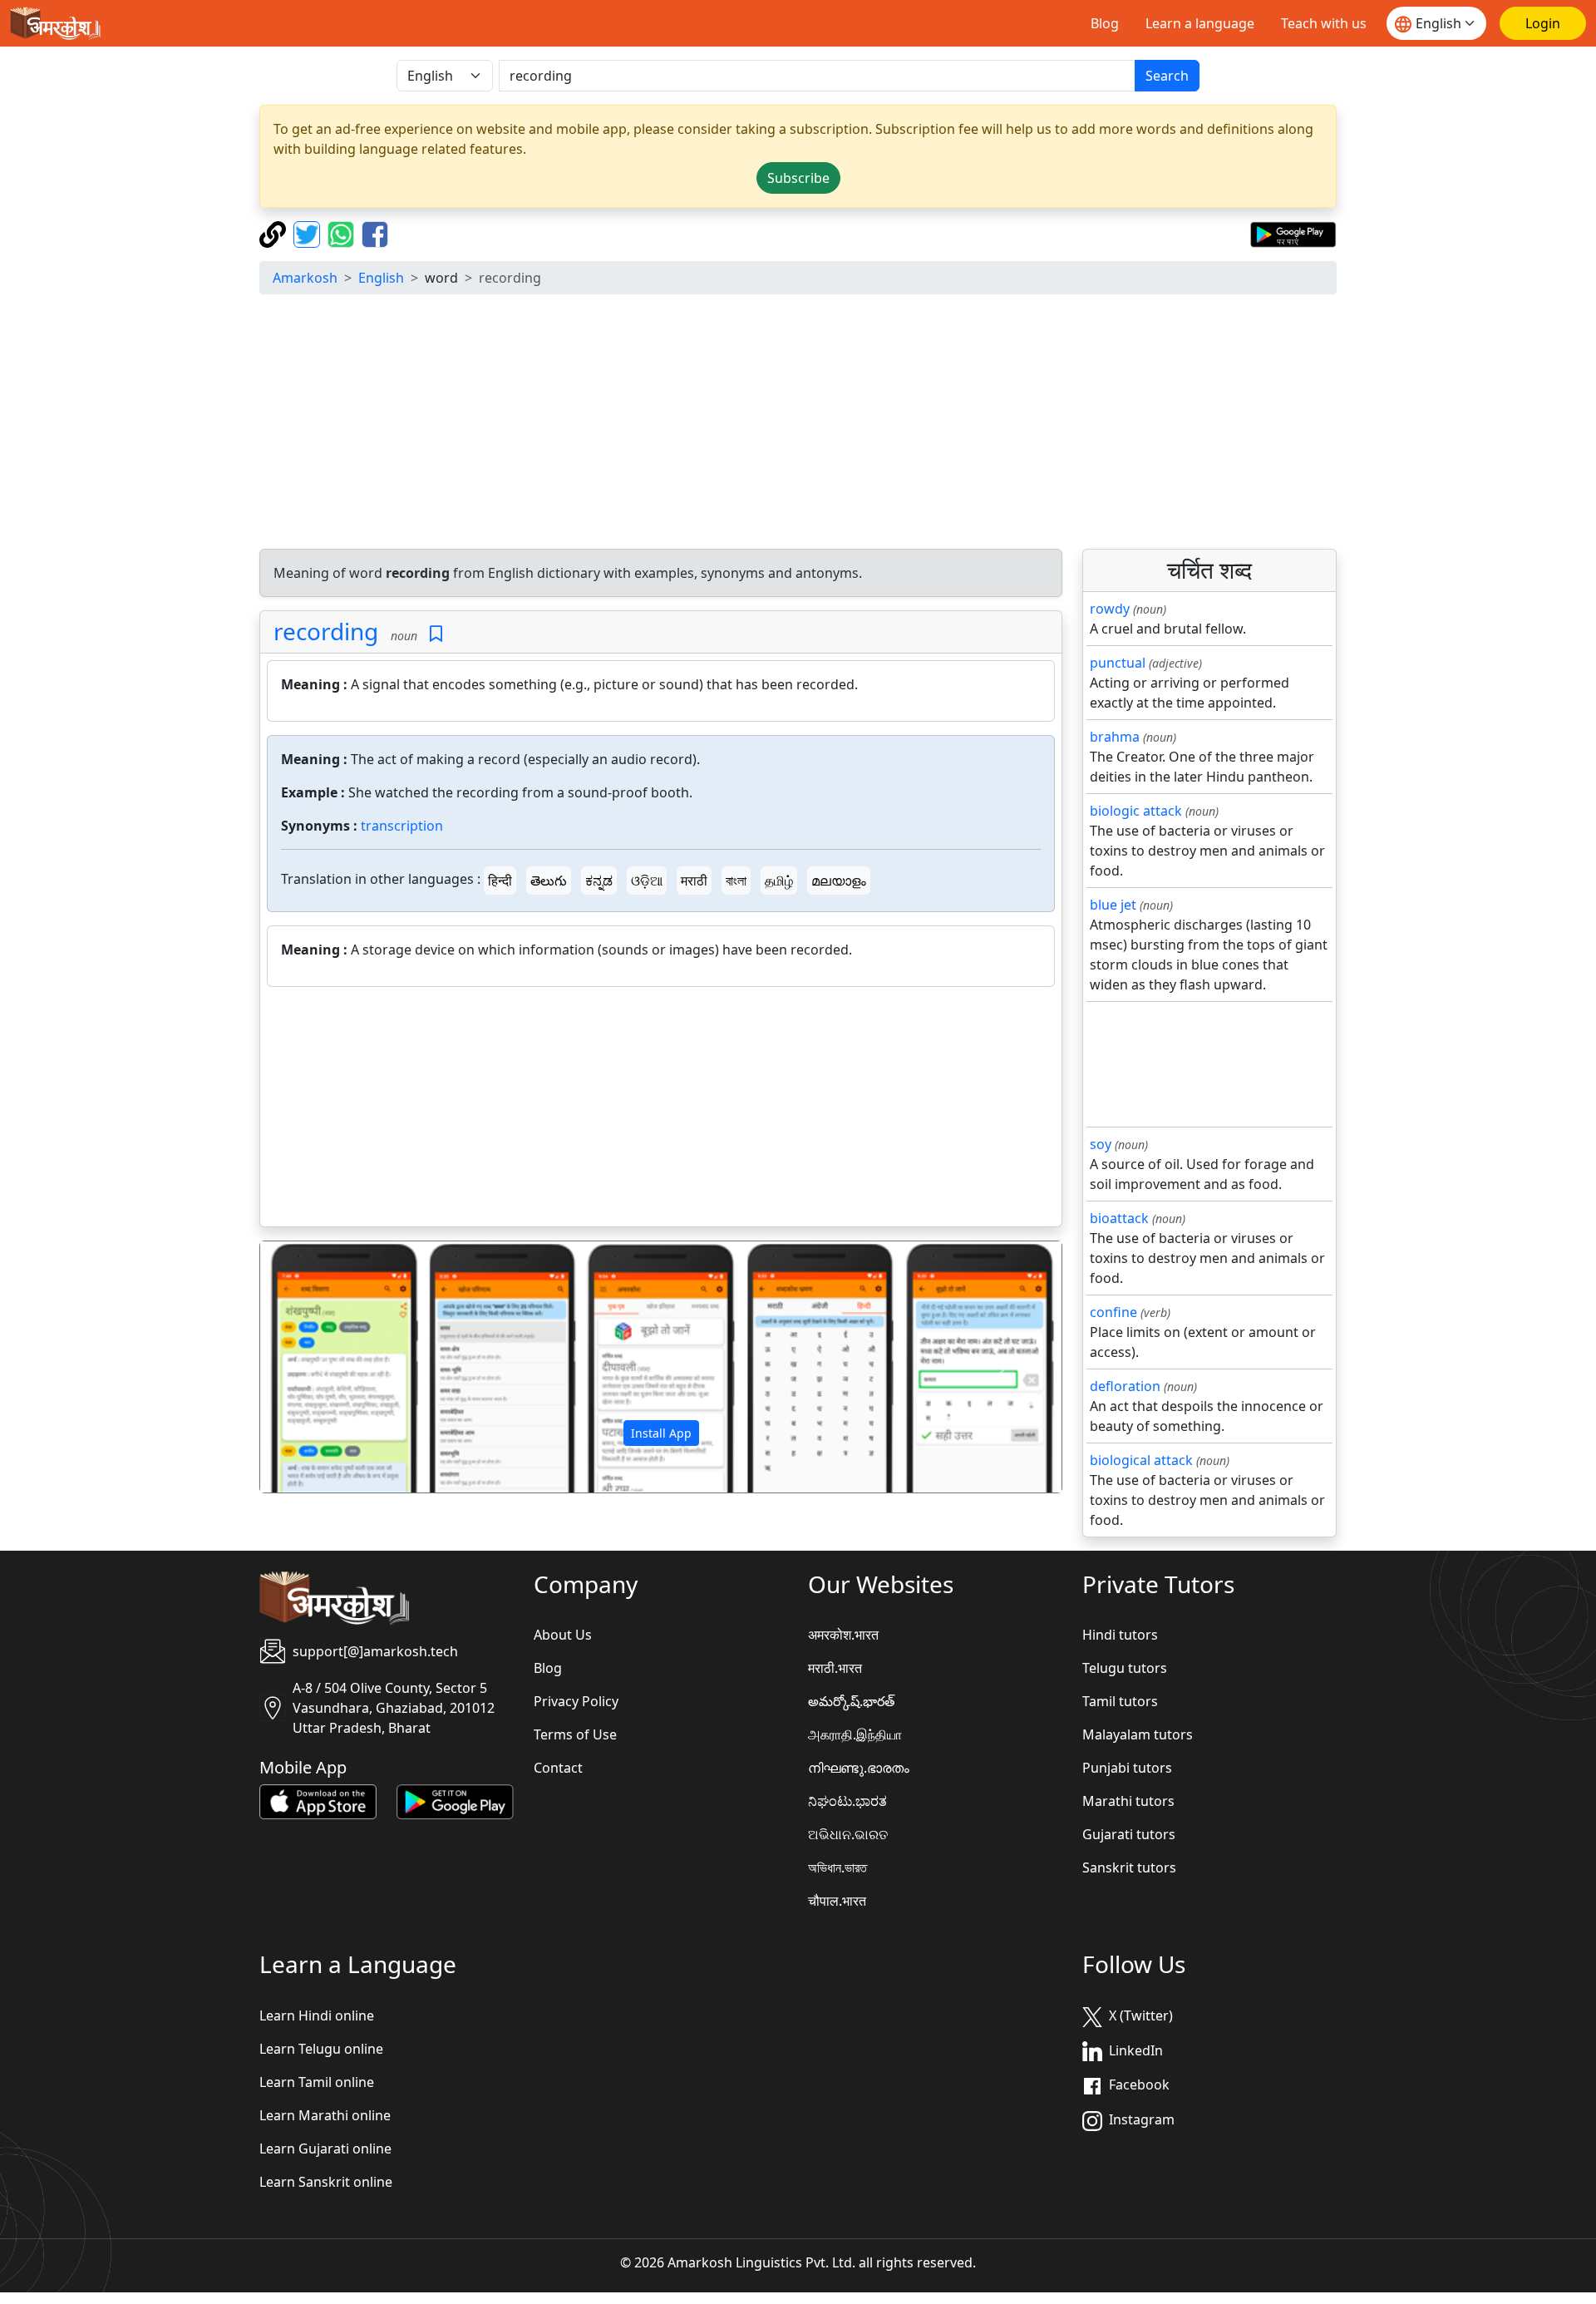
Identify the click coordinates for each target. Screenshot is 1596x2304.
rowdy (1110, 609)
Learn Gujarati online (325, 2149)
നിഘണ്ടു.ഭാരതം (859, 1768)
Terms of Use (575, 1734)
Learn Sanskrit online (326, 2182)
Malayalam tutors (1138, 1734)
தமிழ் (779, 881)
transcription (402, 826)
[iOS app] (318, 1801)
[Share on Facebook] (375, 233)
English (381, 278)
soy (1101, 1144)
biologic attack (1136, 811)
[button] (320, 1367)
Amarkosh (305, 278)
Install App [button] (661, 1433)
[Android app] (455, 1801)
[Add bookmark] (436, 634)
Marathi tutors (1128, 1801)
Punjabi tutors (1127, 1768)
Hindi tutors (1120, 1635)
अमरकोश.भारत (843, 1635)
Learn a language (1200, 23)
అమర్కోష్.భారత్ (851, 1701)
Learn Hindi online (317, 2015)
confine (1113, 1312)
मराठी (694, 881)
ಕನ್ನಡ (599, 881)
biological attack (1141, 1460)
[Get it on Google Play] (1293, 233)
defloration (1125, 1386)
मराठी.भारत (835, 1668)
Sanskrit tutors (1129, 1867)
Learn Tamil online (317, 2082)
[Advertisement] (798, 424)
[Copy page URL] (275, 233)
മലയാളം (839, 881)
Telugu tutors (1125, 1668)
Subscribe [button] (798, 178)
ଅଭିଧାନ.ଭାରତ (848, 1834)
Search (1167, 76)
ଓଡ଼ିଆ (647, 881)
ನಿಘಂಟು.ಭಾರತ (847, 1801)
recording (326, 631)
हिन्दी (500, 881)
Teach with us (1324, 23)
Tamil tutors (1120, 1701)
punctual (1118, 663)
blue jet (1113, 905)
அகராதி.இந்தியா (855, 1734)
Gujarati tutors (1129, 1834)
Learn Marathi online (325, 2115)
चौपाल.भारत (837, 1901)
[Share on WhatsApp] (343, 233)
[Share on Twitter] (309, 233)
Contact (558, 1768)
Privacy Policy (576, 1701)
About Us (563, 1635)
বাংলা (736, 881)
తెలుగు (549, 881)
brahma (1115, 737)
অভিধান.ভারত (837, 1867)
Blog (1105, 23)
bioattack (1119, 1218)
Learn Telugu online (321, 2049)
